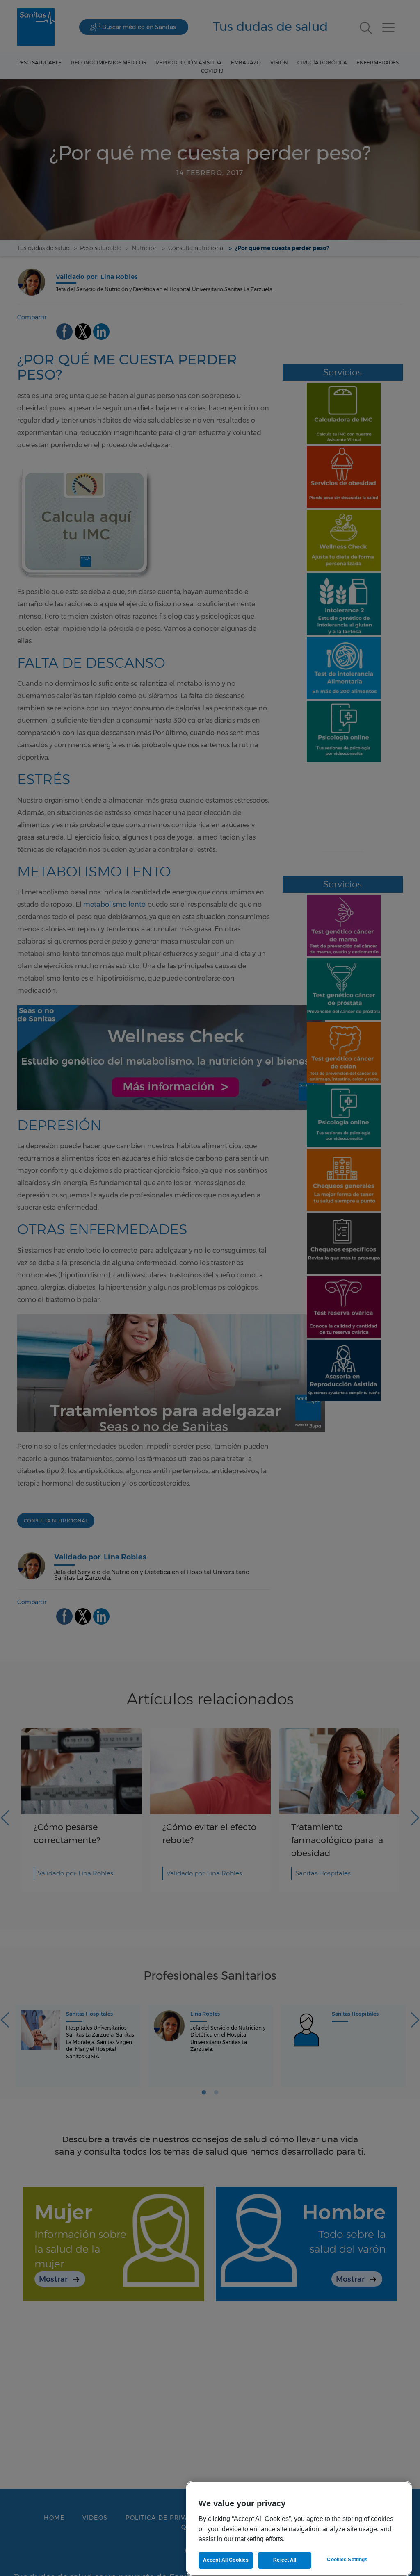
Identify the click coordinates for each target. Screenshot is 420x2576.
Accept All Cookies (226, 2560)
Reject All (285, 2560)
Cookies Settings (347, 2560)
